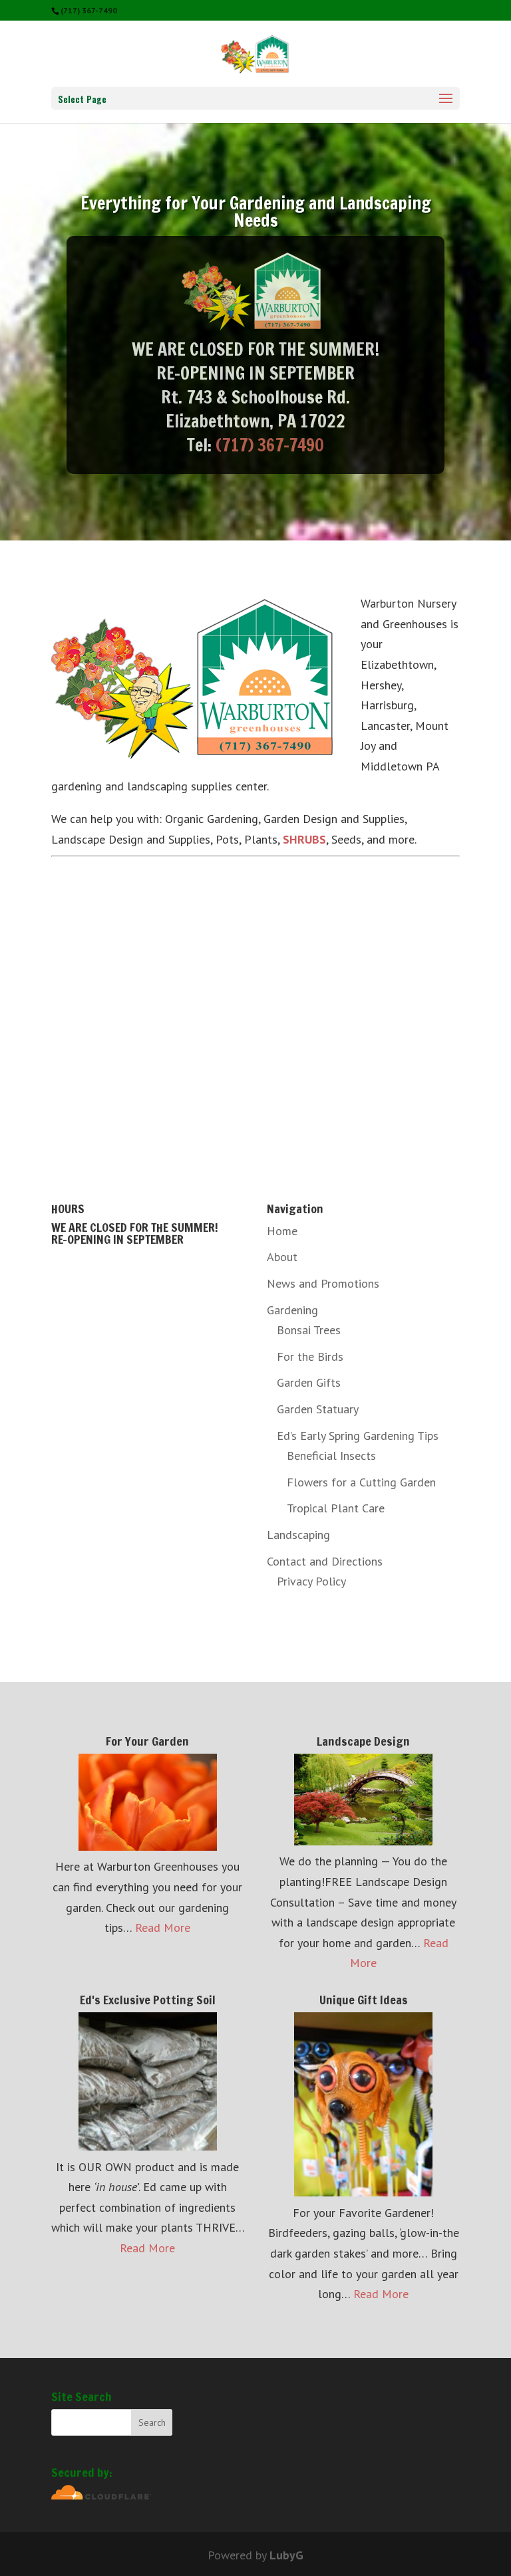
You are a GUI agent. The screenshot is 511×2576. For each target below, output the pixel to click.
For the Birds (310, 1356)
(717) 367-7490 (270, 445)
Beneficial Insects (331, 1456)
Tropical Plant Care (336, 1508)
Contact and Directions (325, 1561)
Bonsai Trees (309, 1330)
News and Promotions (323, 1283)
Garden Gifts (309, 1382)
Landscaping (298, 1535)
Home (282, 1231)
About (282, 1257)
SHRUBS (304, 839)
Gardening (292, 1310)
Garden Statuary (318, 1409)
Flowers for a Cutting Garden (361, 1482)
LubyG (286, 2555)
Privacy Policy (311, 1581)
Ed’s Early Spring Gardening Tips (358, 1436)
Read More (163, 1928)
